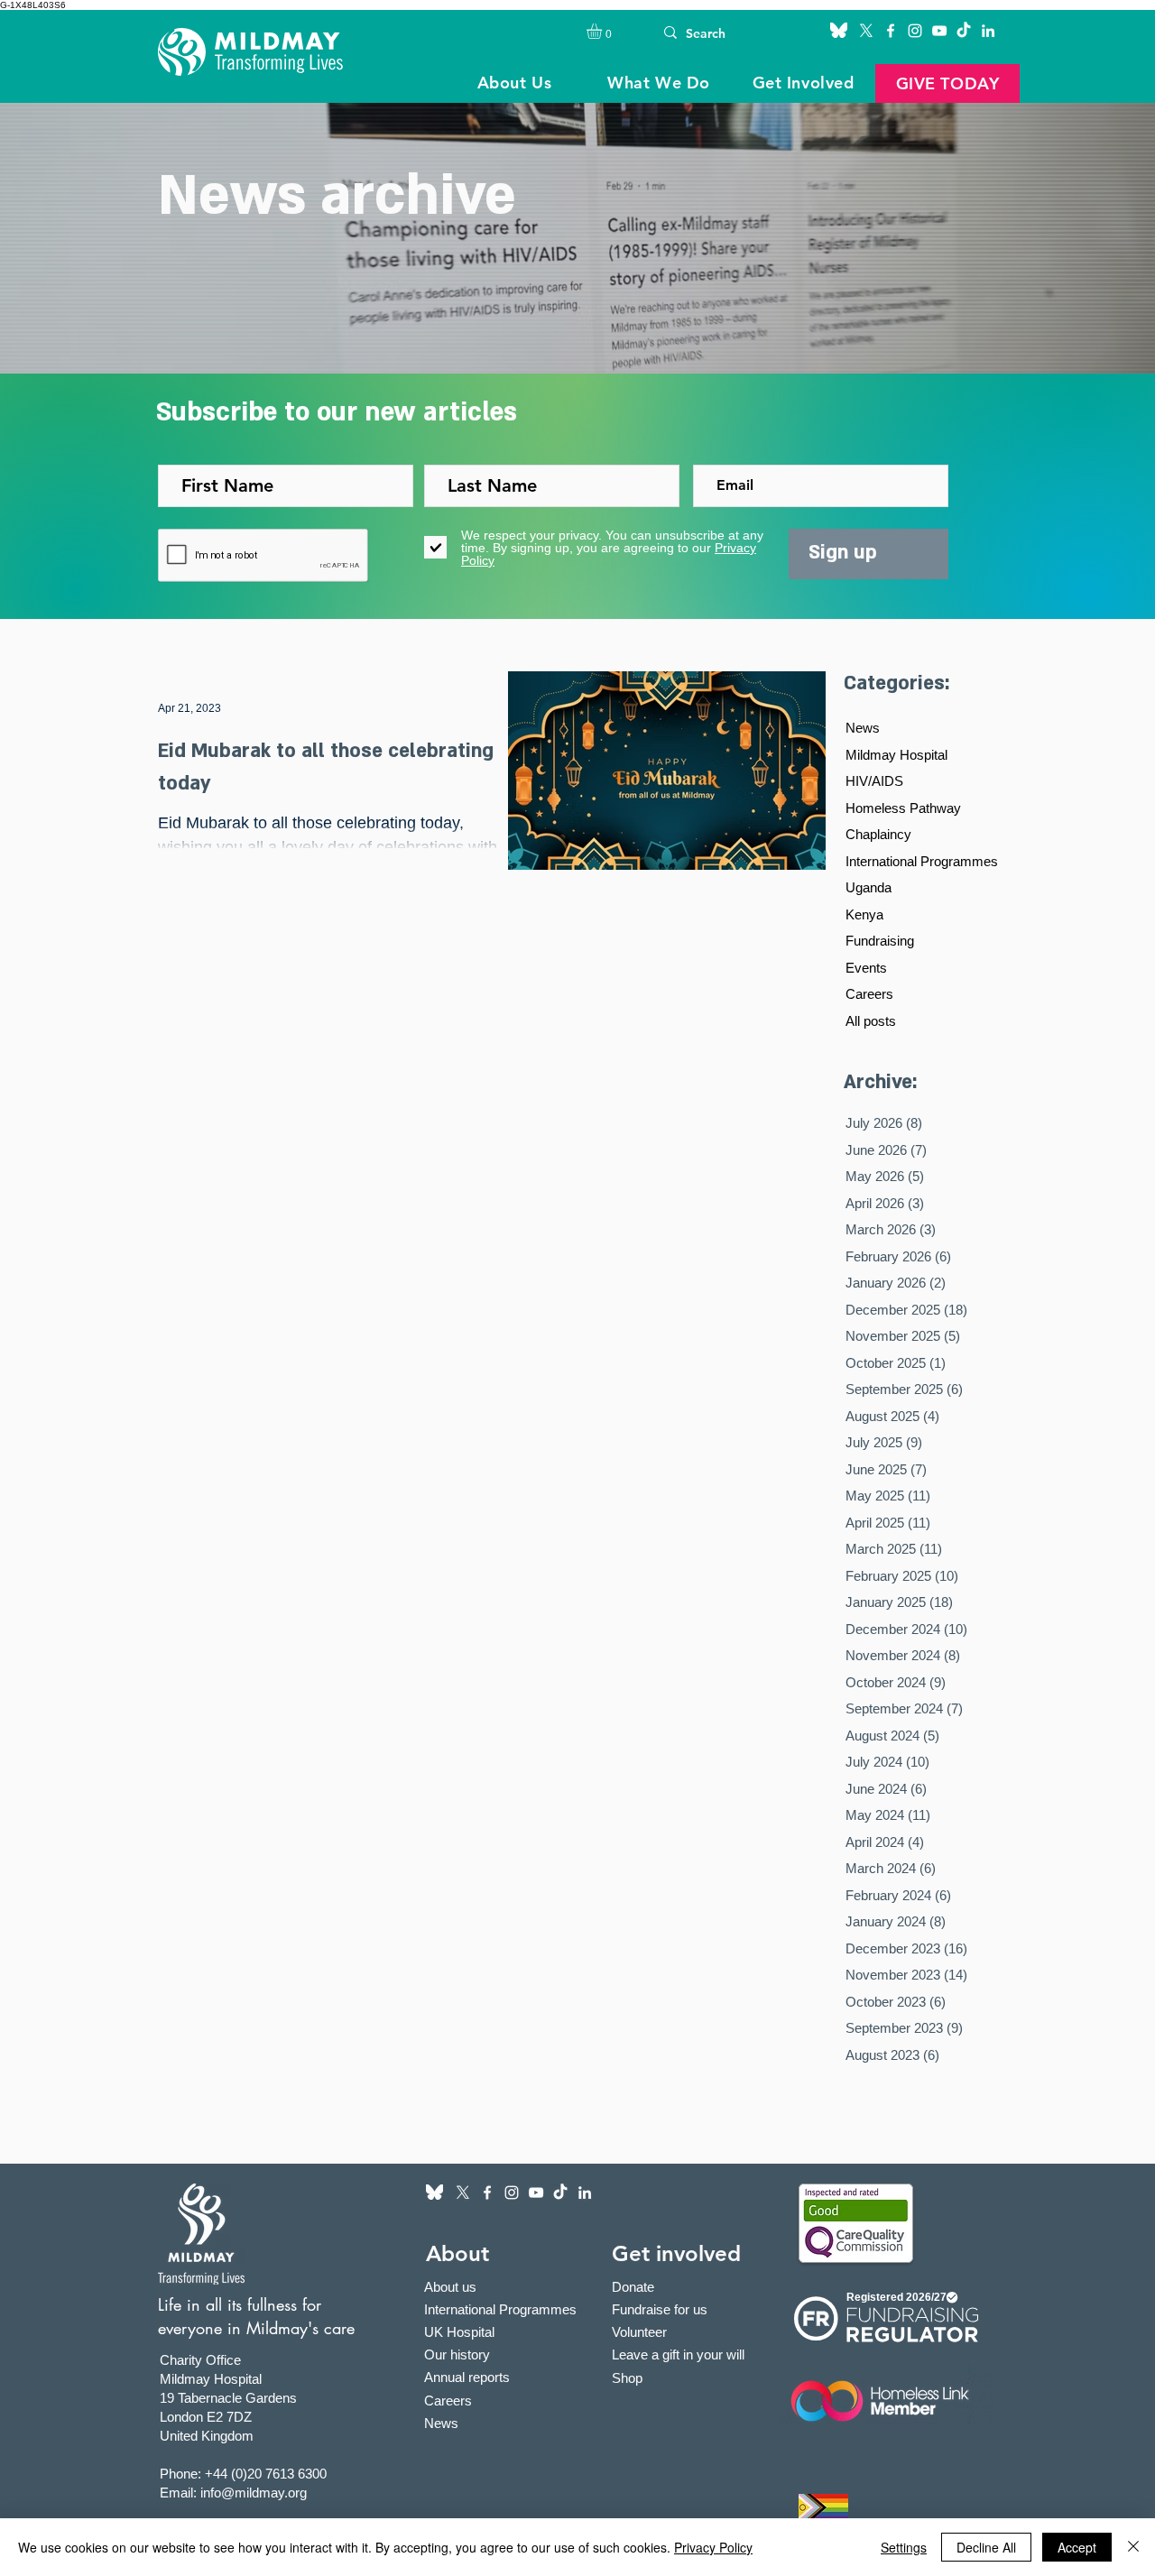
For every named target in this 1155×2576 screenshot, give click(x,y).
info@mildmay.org (254, 2493)
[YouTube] (939, 31)
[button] (603, 31)
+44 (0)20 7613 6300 (266, 2474)
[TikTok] (964, 31)
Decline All (986, 2547)
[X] (866, 31)
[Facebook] (891, 31)
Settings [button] (904, 2547)
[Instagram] (915, 31)
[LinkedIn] (988, 31)
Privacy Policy (713, 2547)
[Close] (1133, 2547)
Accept (1077, 2547)
